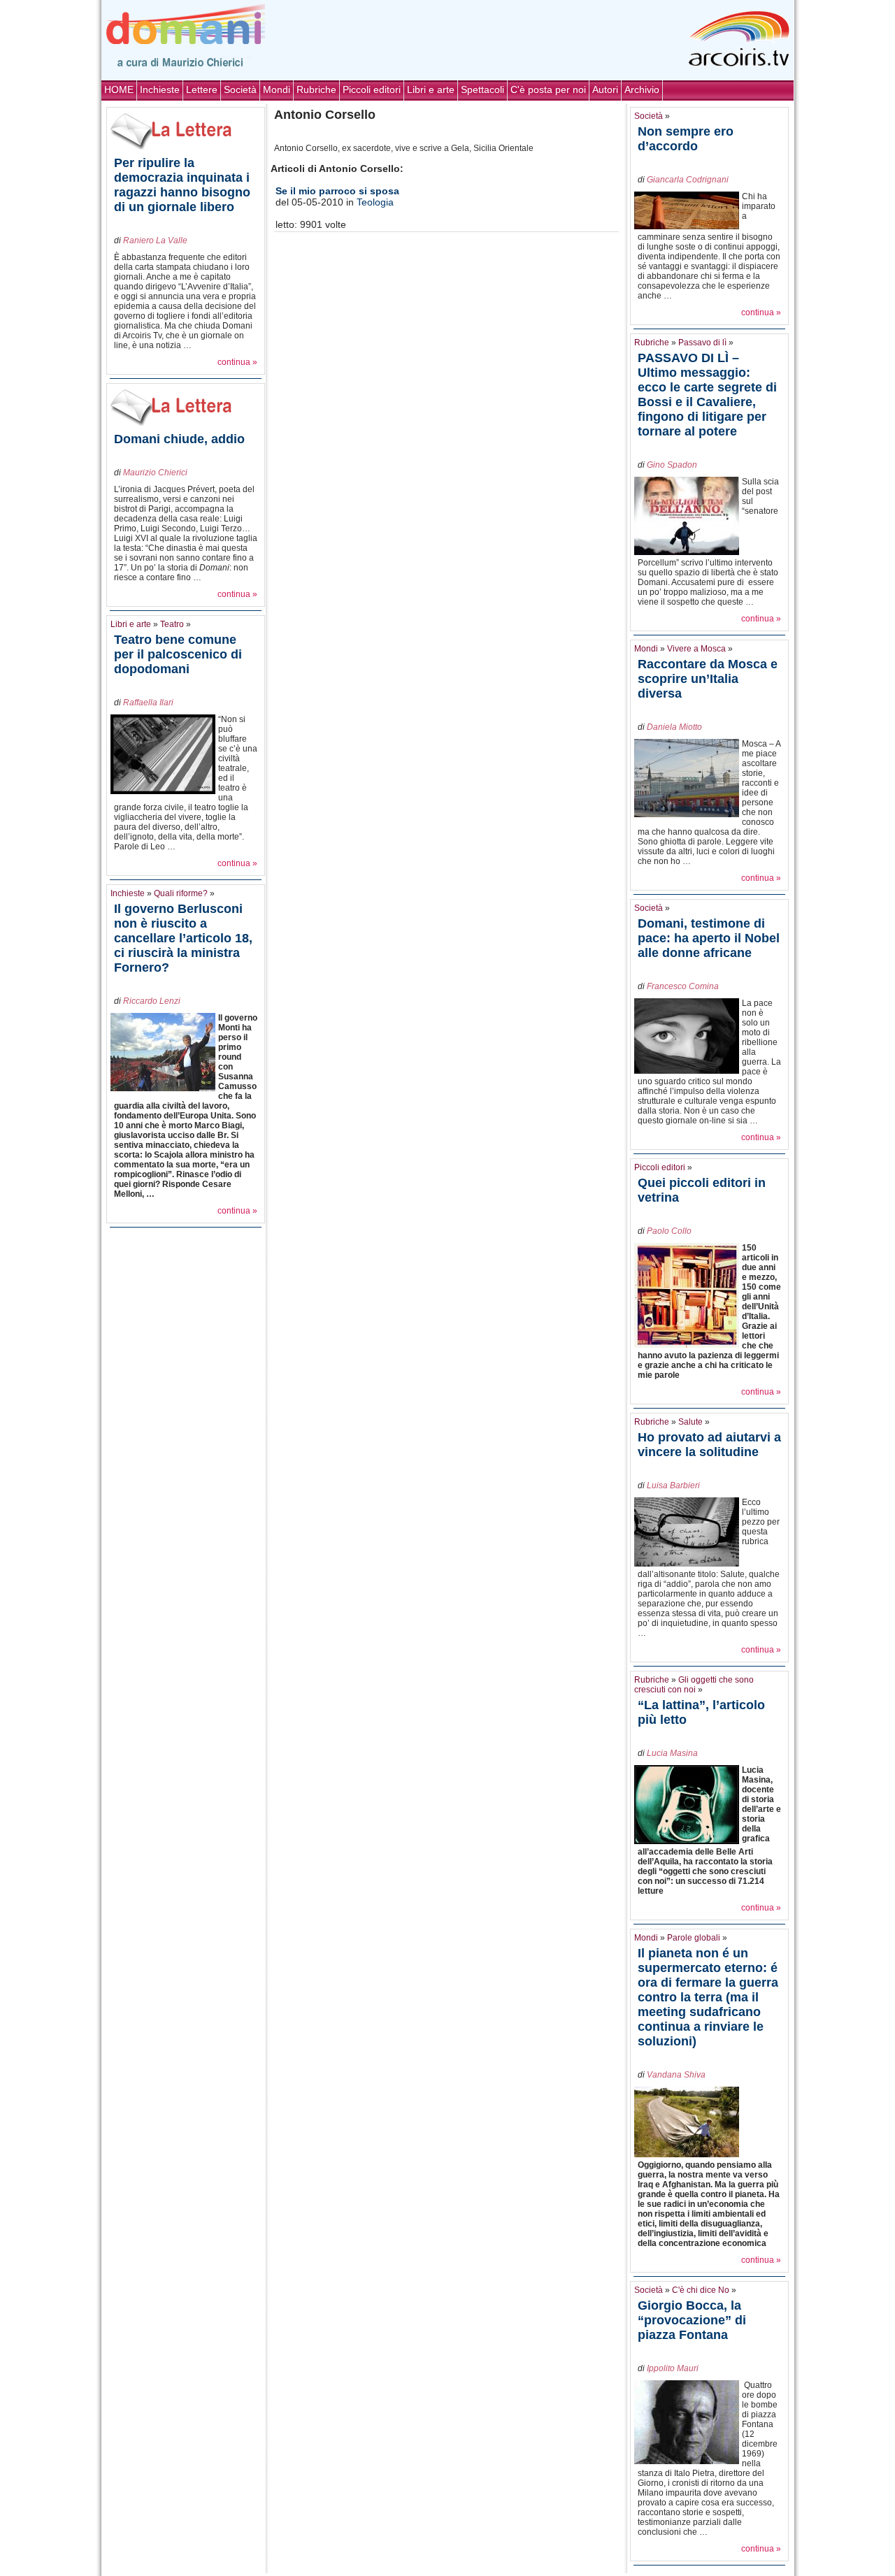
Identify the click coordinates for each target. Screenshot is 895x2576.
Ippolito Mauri (673, 2368)
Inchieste (160, 89)
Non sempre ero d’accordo (686, 139)
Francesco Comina (683, 986)
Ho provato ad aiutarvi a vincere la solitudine (709, 1445)
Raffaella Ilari (148, 703)
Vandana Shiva (676, 2075)
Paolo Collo (669, 1231)
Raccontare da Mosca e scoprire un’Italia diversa (708, 679)
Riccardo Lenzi (152, 1001)
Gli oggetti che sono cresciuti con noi (694, 1685)
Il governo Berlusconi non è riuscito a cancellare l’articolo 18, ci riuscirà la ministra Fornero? (183, 938)
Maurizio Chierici (155, 473)
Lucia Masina (672, 1753)
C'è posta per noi (548, 89)
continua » (237, 362)
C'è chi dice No (701, 2290)
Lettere (202, 89)
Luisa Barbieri (673, 1485)
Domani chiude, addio (179, 439)
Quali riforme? (181, 893)
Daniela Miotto (674, 727)
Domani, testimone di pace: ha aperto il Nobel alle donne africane (709, 938)
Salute (690, 1422)
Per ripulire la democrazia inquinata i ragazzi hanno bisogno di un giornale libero (182, 185)
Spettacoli (482, 89)
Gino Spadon (672, 465)
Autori (605, 89)
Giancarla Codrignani (688, 180)
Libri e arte (431, 89)
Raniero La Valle (155, 240)
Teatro (172, 624)
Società (240, 89)
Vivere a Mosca (696, 649)
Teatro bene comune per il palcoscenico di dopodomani (178, 654)
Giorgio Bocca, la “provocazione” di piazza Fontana (692, 2320)
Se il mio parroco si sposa (337, 191)
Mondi (277, 89)
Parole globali (694, 1938)
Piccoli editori (372, 89)
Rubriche (316, 89)
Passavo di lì (702, 343)
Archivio (642, 89)
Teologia (375, 202)
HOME (119, 89)
